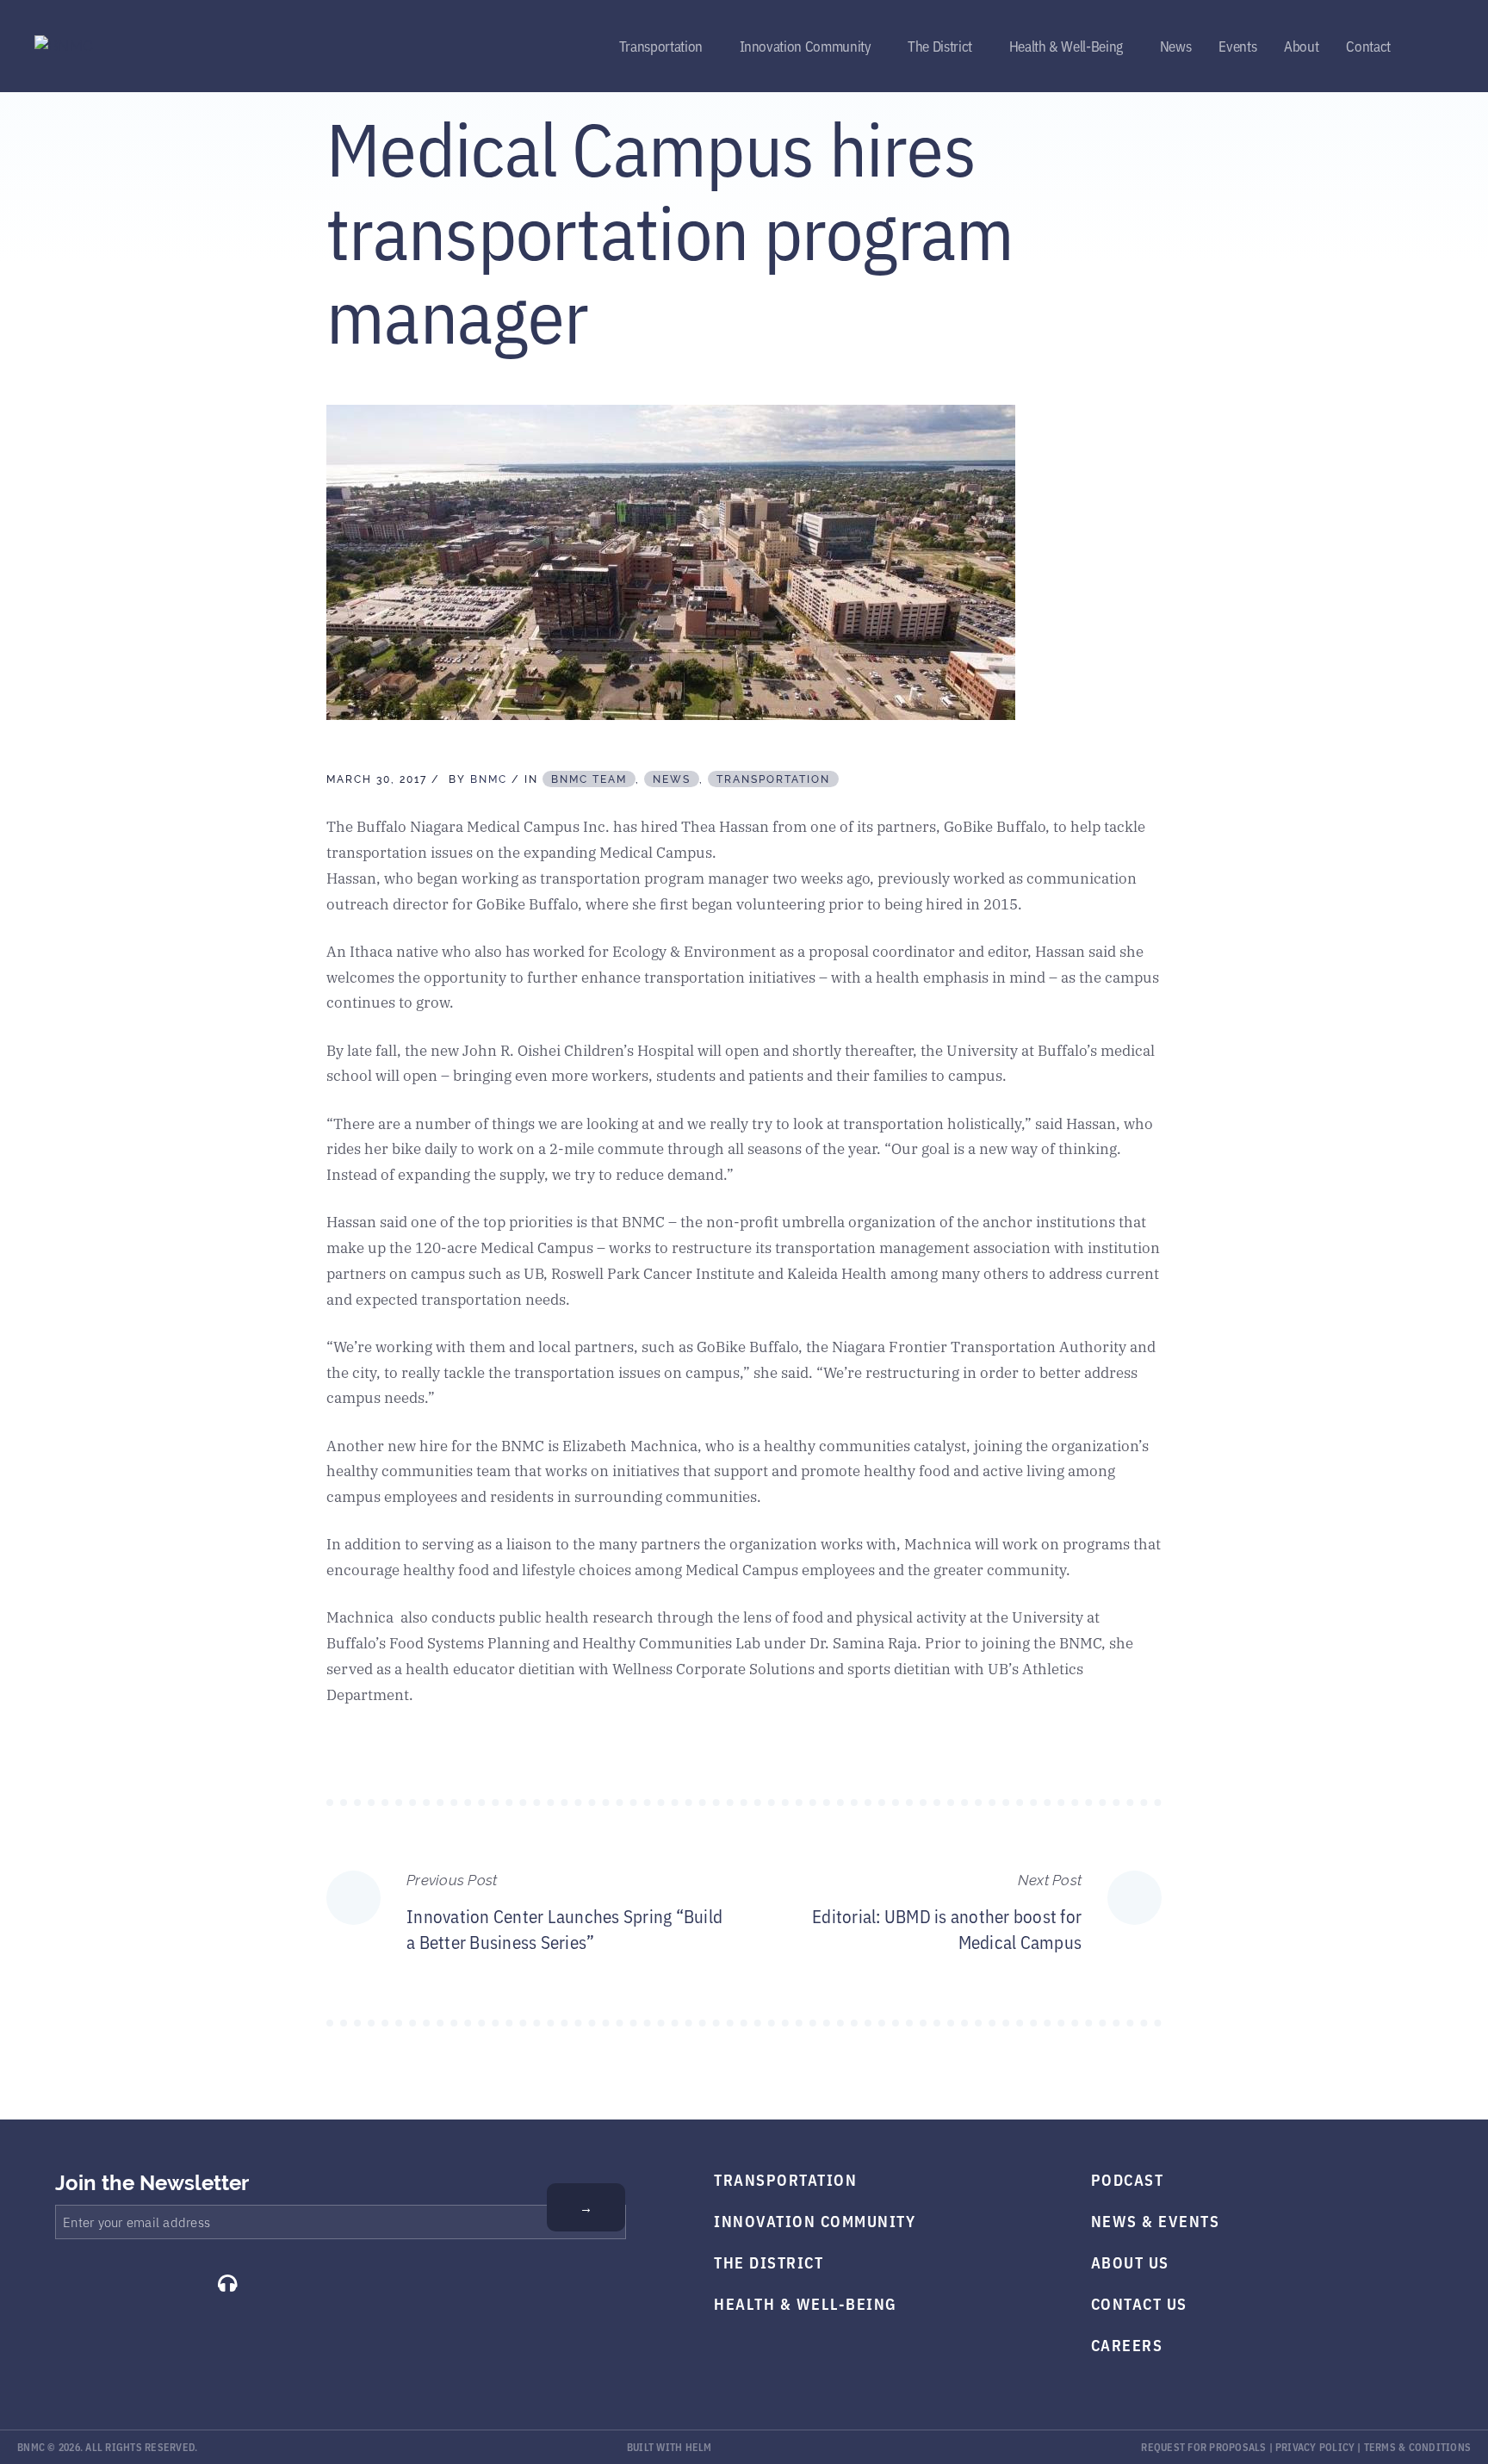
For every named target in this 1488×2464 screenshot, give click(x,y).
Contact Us (1139, 2303)
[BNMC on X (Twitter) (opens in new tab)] (103, 2283)
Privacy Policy (1315, 2446)
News (1176, 45)
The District (940, 45)
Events (1237, 45)
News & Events (1156, 2220)
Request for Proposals (1203, 2446)
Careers (1127, 2344)
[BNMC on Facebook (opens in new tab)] (62, 2283)
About (1301, 45)
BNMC (489, 779)
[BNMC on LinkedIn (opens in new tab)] (185, 2283)
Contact (1368, 45)
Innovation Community (806, 45)
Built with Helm (670, 2446)
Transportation (661, 45)
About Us (1130, 2262)
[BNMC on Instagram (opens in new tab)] (144, 2283)
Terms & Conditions (1418, 2446)
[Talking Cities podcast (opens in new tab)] (227, 2283)
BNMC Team (589, 779)
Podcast (1128, 2179)
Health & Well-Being (1066, 45)
